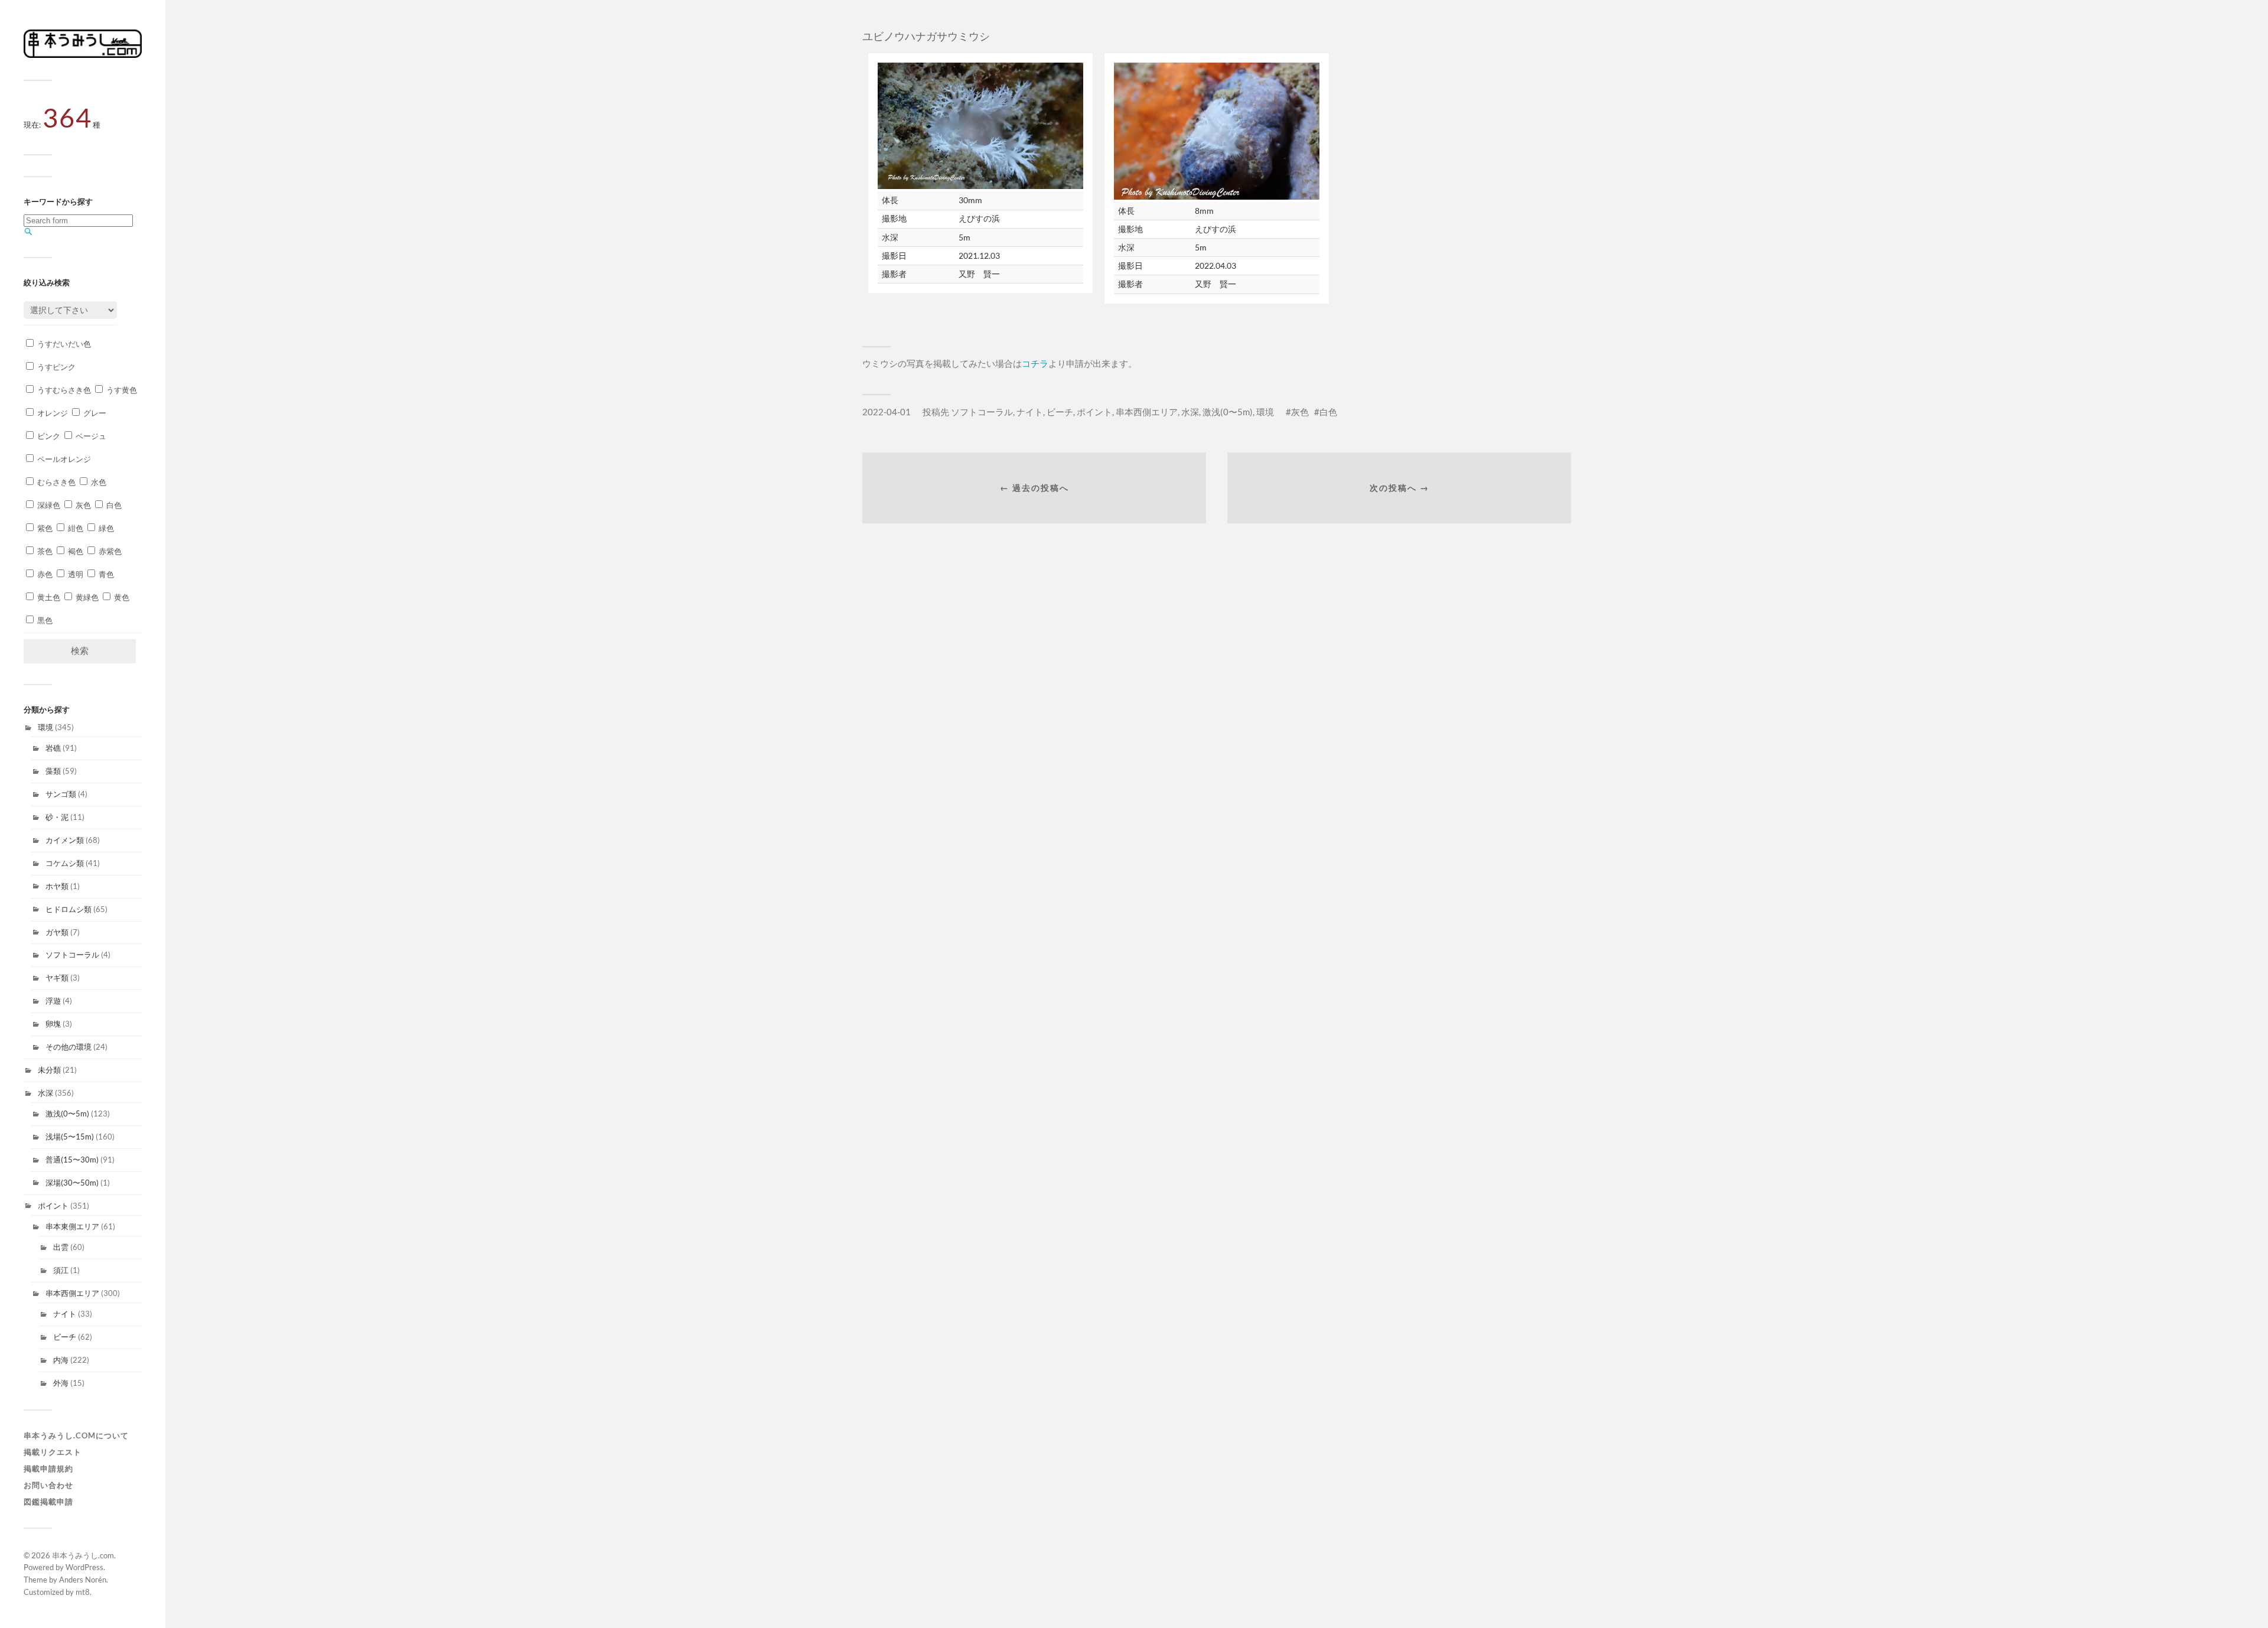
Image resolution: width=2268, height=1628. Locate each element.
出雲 (61, 1247)
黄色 (121, 597)
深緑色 (48, 505)
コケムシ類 (65, 863)
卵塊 (53, 1024)
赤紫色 (109, 551)
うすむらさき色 (63, 390)
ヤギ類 (57, 978)
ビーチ (65, 1337)
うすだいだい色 (63, 344)
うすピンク (56, 367)
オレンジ (52, 413)
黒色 (44, 620)
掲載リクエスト (53, 1452)
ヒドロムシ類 (69, 909)
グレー (94, 413)
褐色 (75, 551)
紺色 (75, 528)
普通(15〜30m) (72, 1160)
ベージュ (90, 436)
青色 (105, 574)
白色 (113, 505)
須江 (61, 1270)
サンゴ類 (61, 794)
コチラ (1035, 363)
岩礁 (53, 748)
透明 (75, 574)
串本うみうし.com (83, 1555)
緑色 (105, 528)
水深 (45, 1093)
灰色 (82, 505)
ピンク (48, 436)
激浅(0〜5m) (67, 1113)
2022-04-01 (887, 412)
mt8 (83, 1592)
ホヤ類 (57, 886)
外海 (61, 1383)
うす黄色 (121, 390)
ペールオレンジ (63, 459)
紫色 (44, 528)
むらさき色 (56, 482)
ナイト (65, 1314)
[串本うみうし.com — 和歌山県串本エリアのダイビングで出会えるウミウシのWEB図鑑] (83, 55)
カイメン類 (65, 840)
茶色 (44, 551)
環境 (45, 727)
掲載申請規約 (48, 1469)
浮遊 (53, 1001)
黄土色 (48, 597)
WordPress (84, 1567)
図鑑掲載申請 (48, 1502)
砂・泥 (57, 817)
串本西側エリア (72, 1293)
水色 (98, 482)
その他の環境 (69, 1047)
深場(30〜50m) (72, 1183)
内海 (61, 1360)
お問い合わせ (48, 1485)
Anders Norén (83, 1580)
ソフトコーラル (72, 955)
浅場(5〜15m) (70, 1137)
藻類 (53, 771)
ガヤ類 (57, 932)
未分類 (49, 1070)
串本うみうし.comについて (76, 1435)
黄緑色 (86, 597)
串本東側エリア (72, 1226)
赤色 (44, 574)
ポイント (53, 1206)
